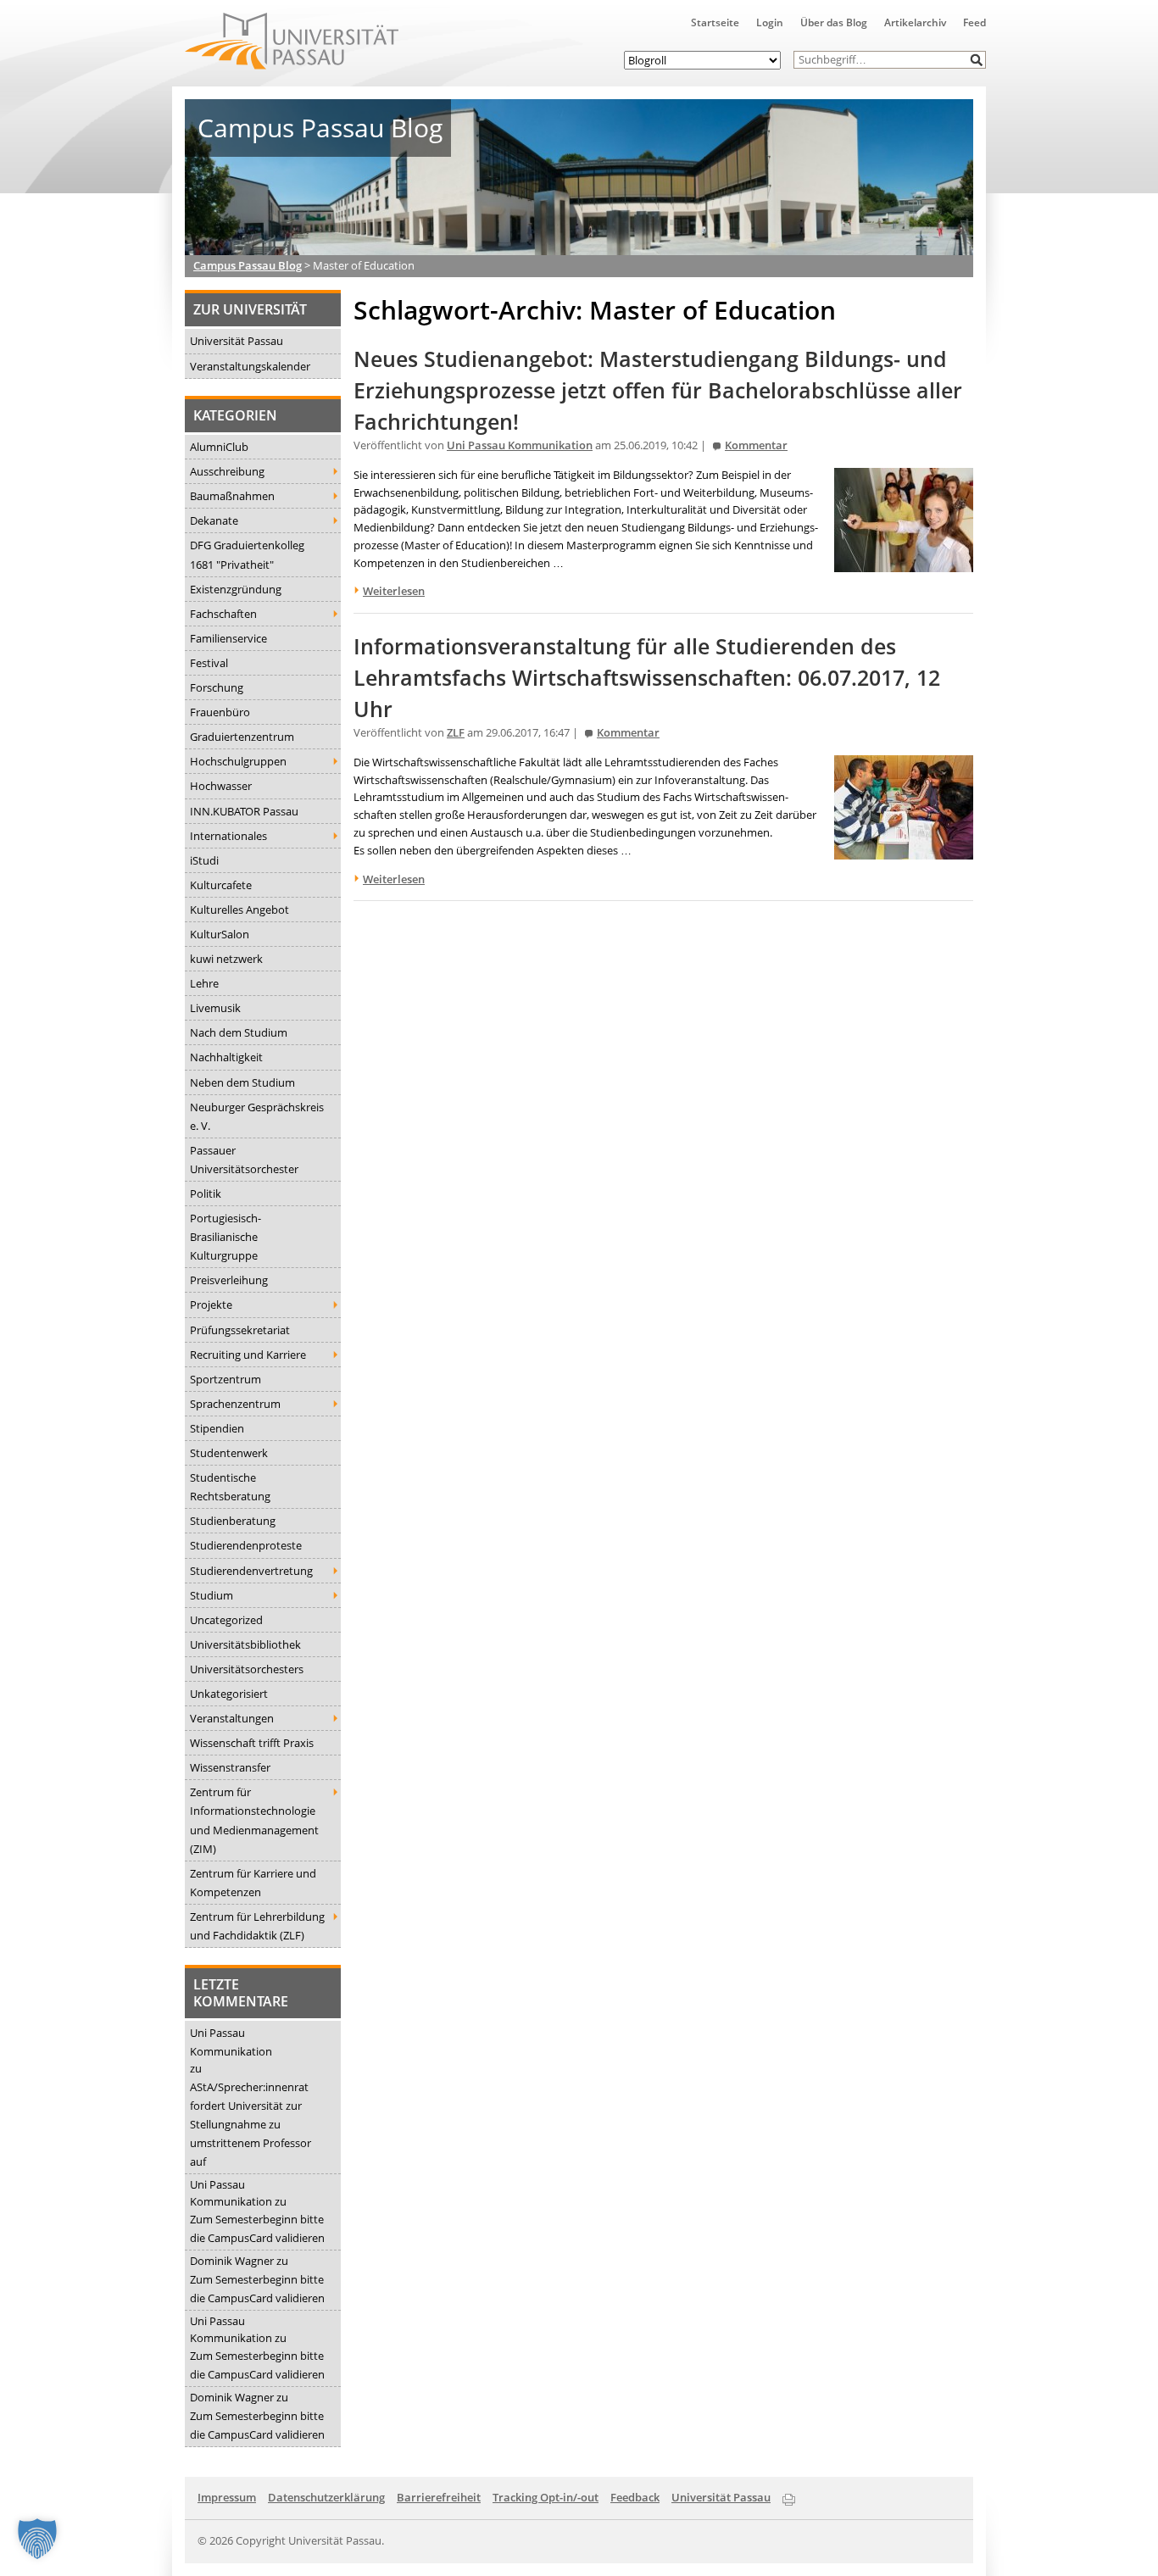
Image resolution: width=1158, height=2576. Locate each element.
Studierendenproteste (246, 1545)
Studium (212, 1595)
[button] (977, 60)
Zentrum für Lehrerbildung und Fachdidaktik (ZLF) (257, 1926)
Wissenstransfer (230, 1767)
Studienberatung (233, 1521)
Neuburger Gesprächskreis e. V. (257, 1116)
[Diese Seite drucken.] (789, 2496)
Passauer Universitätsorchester (244, 1160)
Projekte (211, 1305)
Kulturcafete (221, 885)
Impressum (227, 2497)
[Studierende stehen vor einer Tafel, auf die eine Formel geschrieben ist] (904, 563)
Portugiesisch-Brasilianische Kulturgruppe (225, 1237)
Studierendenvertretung (251, 1571)
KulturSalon (220, 934)
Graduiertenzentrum (242, 737)
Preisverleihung (229, 1280)
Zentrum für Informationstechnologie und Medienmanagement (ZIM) (254, 1820)
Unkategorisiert (229, 1694)
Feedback (635, 2497)
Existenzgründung (236, 589)
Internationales (228, 836)
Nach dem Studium (239, 1032)
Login (770, 22)
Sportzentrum (225, 1379)
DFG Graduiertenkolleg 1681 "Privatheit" (247, 554)
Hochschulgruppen (238, 761)
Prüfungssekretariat (240, 1330)
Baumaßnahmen (232, 496)
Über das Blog (834, 22)
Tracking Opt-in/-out (546, 2497)
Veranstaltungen (232, 1718)
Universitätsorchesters (247, 1669)
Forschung (217, 687)
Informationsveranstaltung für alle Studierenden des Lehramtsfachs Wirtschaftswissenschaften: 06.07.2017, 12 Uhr (647, 678)
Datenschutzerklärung (326, 2497)
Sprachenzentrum (235, 1404)
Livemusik (215, 1008)
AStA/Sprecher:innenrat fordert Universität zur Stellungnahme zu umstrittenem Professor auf (251, 2124)
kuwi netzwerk (226, 959)
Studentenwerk (229, 1453)
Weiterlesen (394, 591)
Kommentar (756, 445)
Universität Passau (237, 341)
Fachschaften (223, 614)
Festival (209, 663)
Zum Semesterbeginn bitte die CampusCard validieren (257, 2228)
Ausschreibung (227, 471)
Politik (206, 1193)
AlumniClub (219, 447)
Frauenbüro (220, 712)
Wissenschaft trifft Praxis (252, 1743)
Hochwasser (221, 786)
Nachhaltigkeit (226, 1057)
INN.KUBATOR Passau (244, 811)
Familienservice (228, 638)
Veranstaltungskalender (250, 366)
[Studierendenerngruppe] (904, 850)
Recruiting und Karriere (248, 1355)
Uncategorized (226, 1620)
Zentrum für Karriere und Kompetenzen (253, 1883)
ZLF (456, 733)
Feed (974, 22)
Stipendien (217, 1428)
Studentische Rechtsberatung (230, 1487)
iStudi (204, 860)
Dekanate (214, 520)
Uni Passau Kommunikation (231, 2042)
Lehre (204, 983)
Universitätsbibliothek (245, 1644)
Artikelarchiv (915, 22)
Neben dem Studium (242, 1082)
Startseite (715, 22)
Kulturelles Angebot (239, 910)
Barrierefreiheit (439, 2497)
